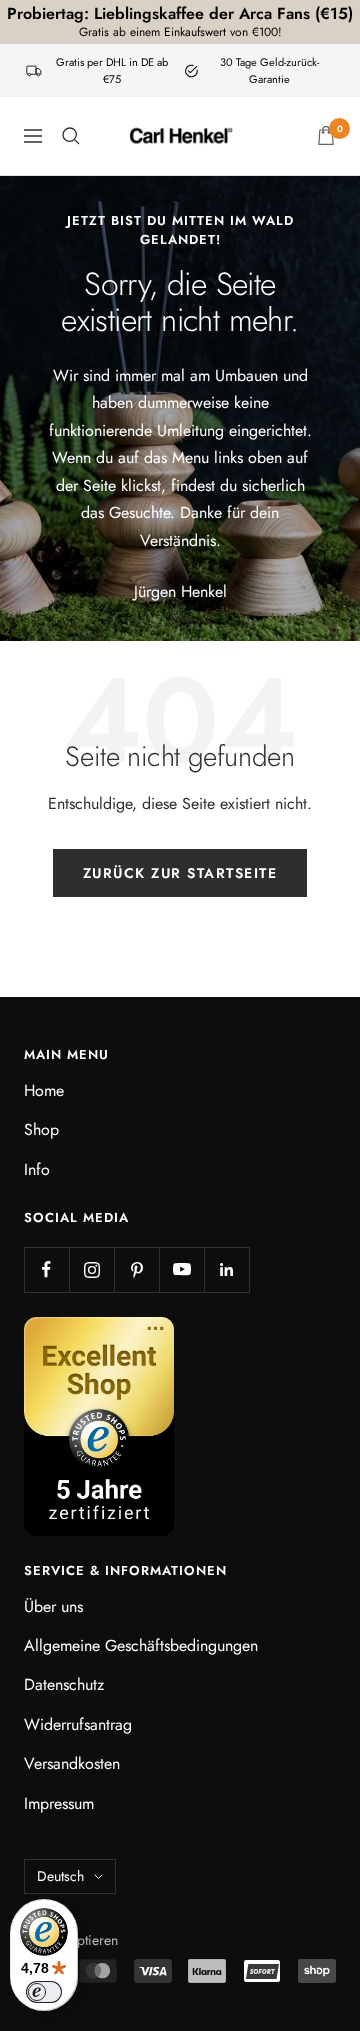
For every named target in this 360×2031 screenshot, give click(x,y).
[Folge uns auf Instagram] (91, 1269)
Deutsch (60, 1876)
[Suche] (71, 136)
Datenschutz (64, 1684)
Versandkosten (72, 1763)
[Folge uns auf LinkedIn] (226, 1269)
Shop (41, 1129)
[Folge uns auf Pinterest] (136, 1269)
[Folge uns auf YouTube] (181, 1269)
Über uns (53, 1606)
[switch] (44, 1992)
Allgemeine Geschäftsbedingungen (141, 1645)
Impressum (59, 1803)
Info (37, 1169)
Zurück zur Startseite (180, 873)
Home (44, 1090)
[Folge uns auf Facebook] (46, 1269)
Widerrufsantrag (78, 1724)
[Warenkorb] (326, 135)
